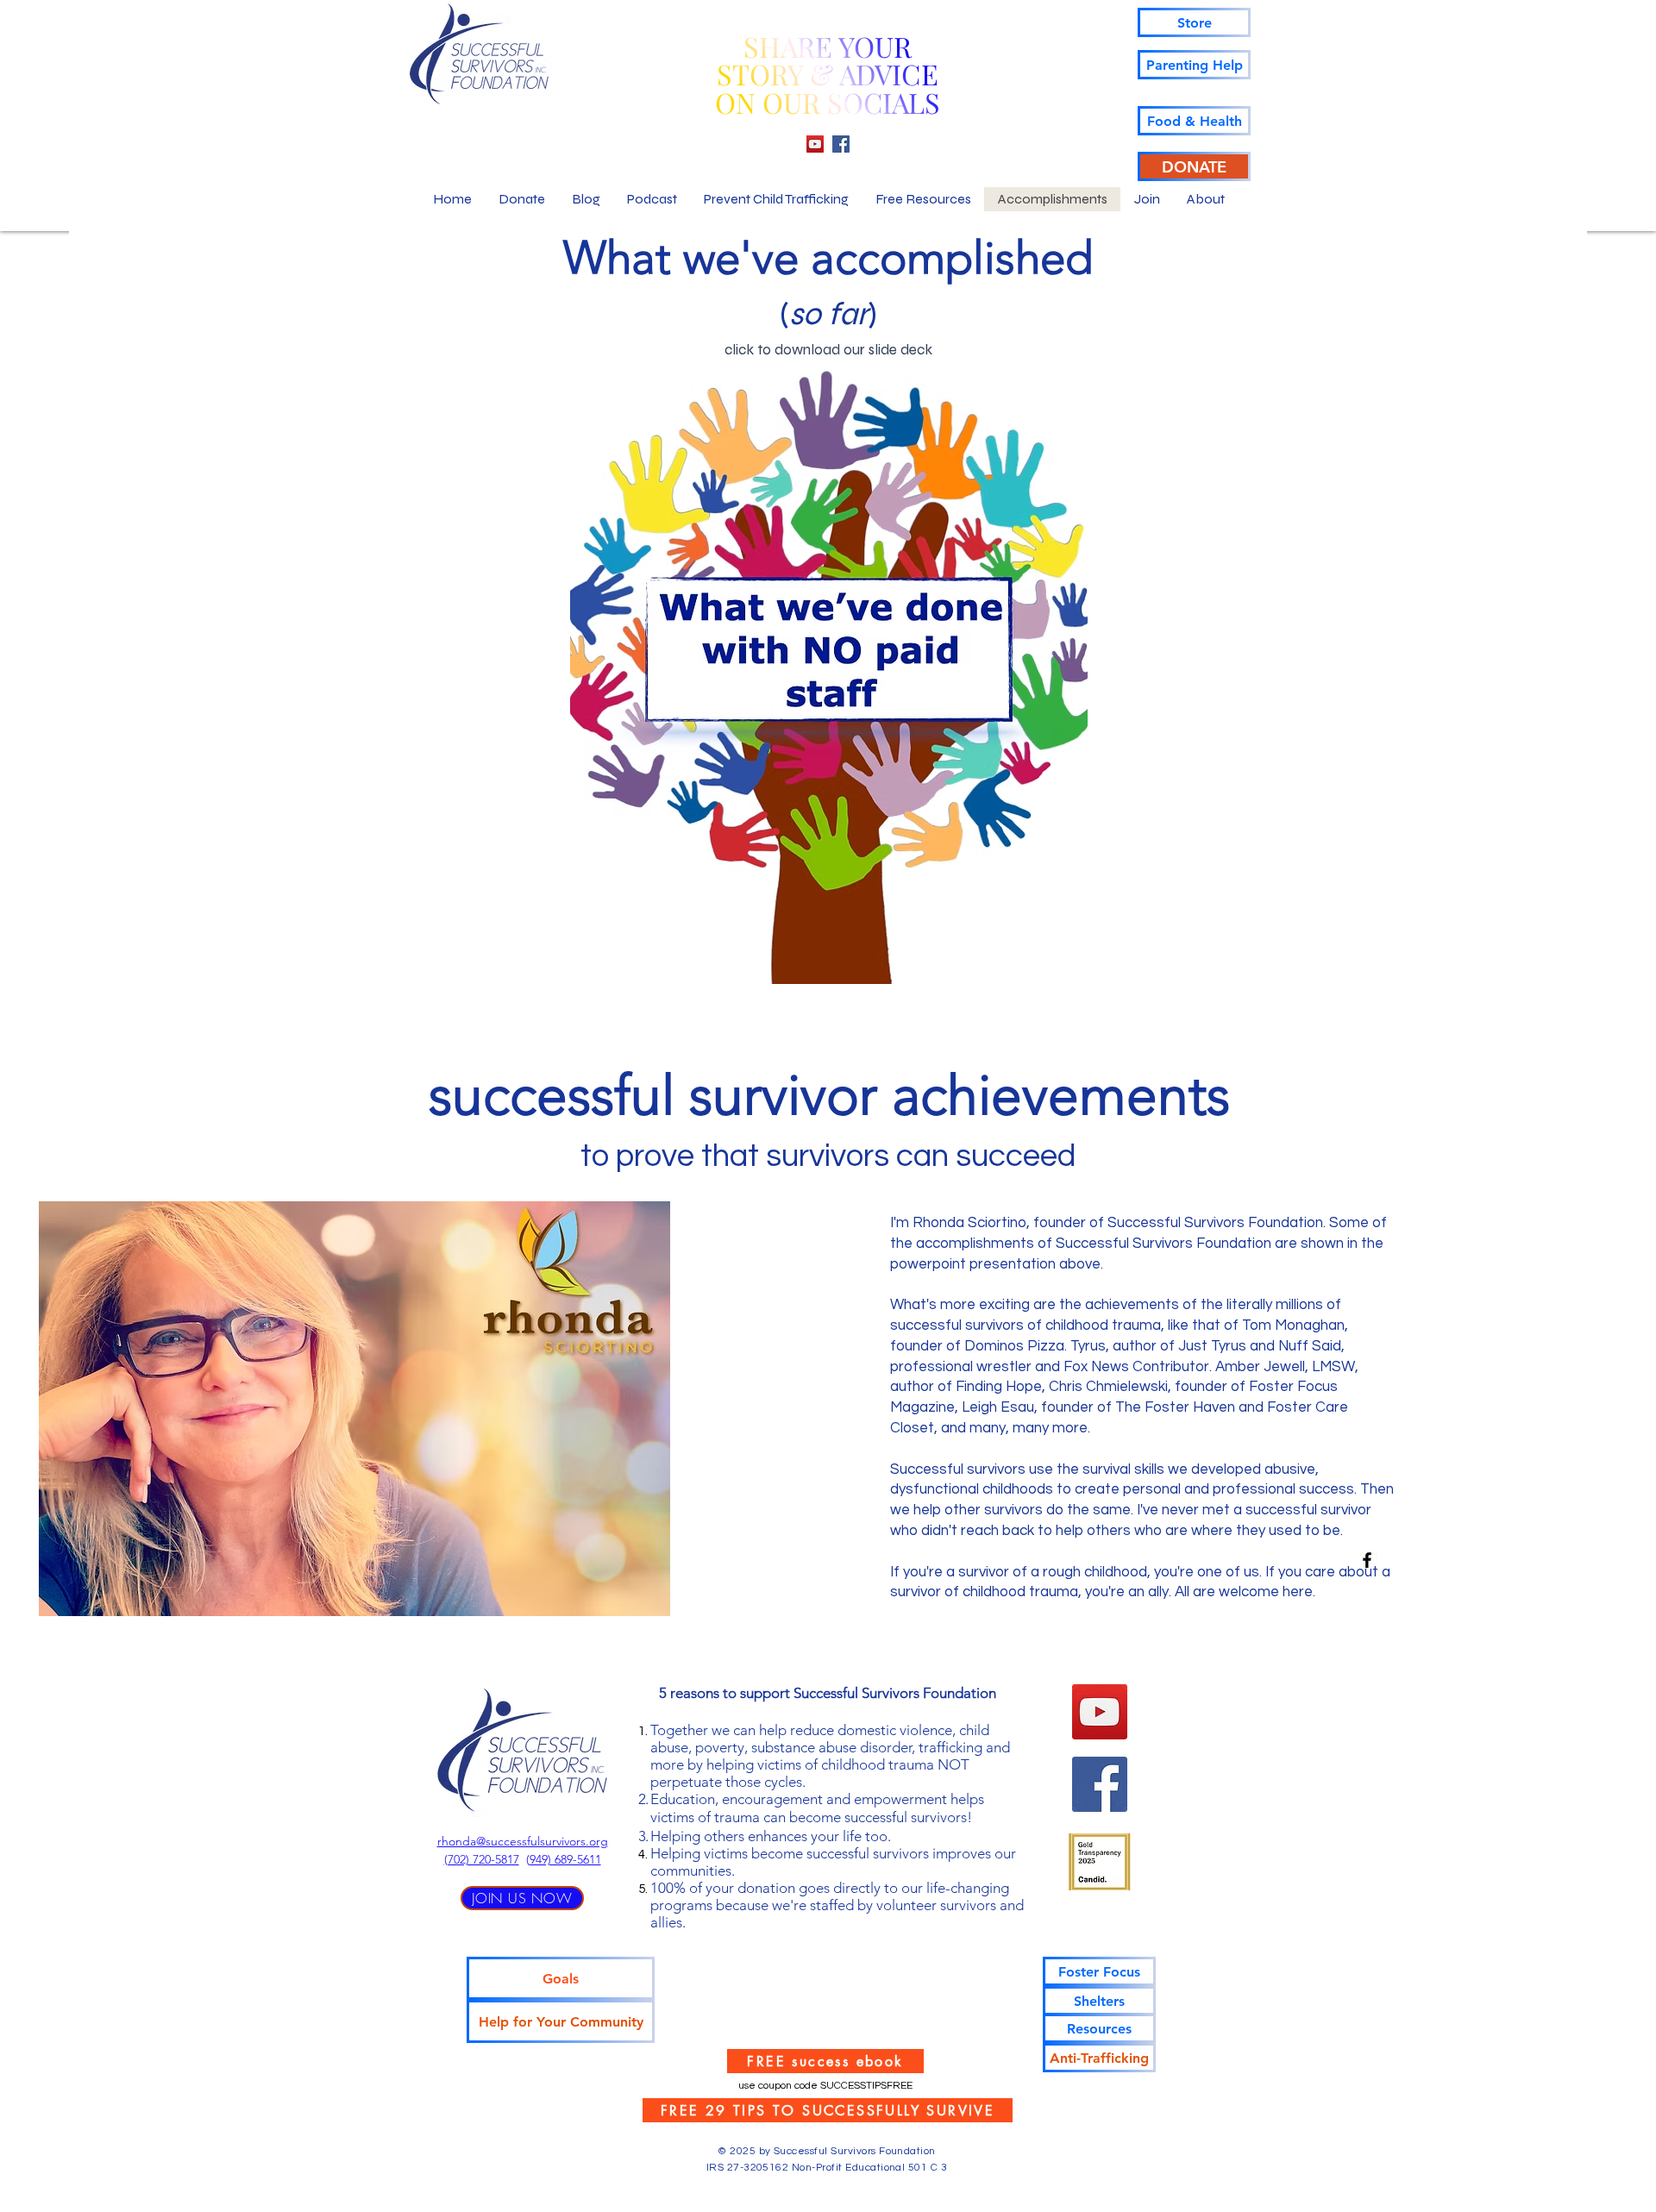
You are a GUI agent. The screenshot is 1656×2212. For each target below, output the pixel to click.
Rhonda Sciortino (969, 1223)
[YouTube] (815, 144)
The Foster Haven (1175, 1407)
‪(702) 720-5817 (482, 1859)
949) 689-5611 (565, 1859)
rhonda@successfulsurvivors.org (523, 1841)
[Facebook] (841, 144)
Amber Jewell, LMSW (1285, 1367)
